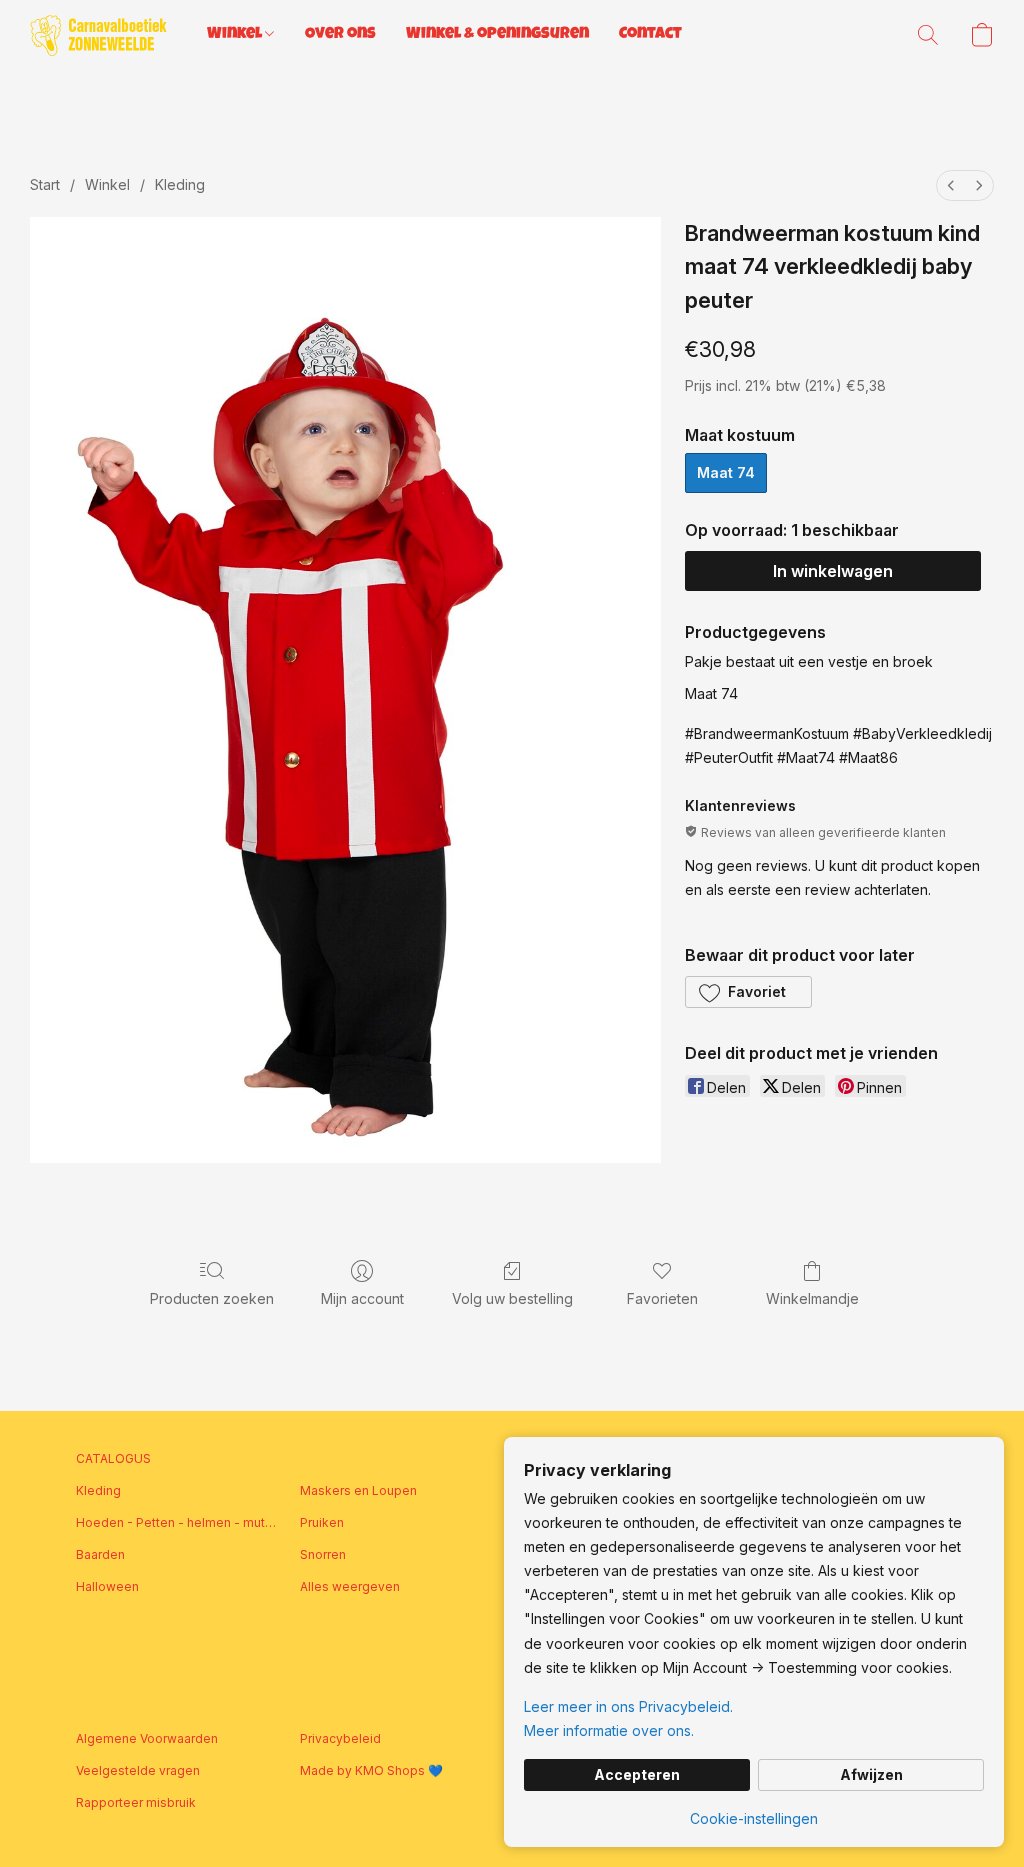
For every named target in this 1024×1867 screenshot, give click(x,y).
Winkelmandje (812, 1298)
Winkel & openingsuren (497, 35)
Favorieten (662, 1298)
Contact (650, 35)
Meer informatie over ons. (609, 1730)
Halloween (107, 1586)
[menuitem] (951, 185)
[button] (98, 35)
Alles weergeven (350, 1586)
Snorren (323, 1554)
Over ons (340, 35)
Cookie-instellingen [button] (754, 1818)
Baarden (100, 1554)
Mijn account (362, 1298)
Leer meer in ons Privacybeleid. (628, 1706)
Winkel (236, 35)
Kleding (180, 184)
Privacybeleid (340, 1738)
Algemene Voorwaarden (147, 1738)
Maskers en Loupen (358, 1490)
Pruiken (322, 1522)
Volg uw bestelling (512, 1298)
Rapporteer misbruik (136, 1802)
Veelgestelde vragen (138, 1770)
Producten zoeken (212, 1298)
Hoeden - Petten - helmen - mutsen (176, 1522)
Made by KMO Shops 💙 (371, 1770)
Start (45, 184)
